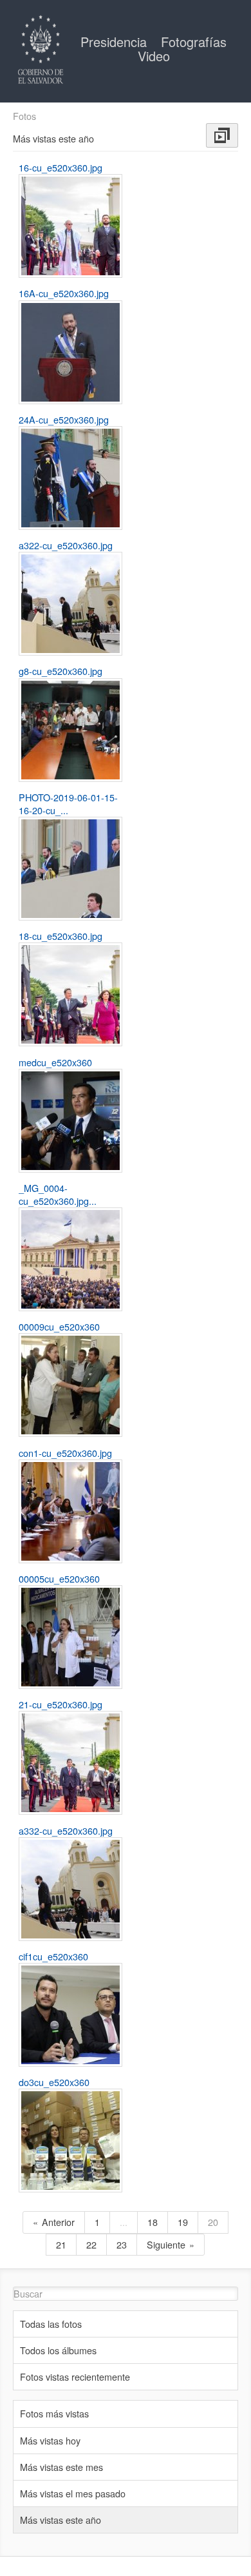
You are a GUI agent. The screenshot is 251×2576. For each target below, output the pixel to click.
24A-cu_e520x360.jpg (64, 419)
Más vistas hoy (50, 2440)
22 (91, 2244)
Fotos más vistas (54, 2413)
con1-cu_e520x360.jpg (65, 1453)
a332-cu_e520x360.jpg (66, 1830)
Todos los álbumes (58, 2350)
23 (122, 2244)
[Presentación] (222, 135)
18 (153, 2222)
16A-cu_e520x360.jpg (64, 293)
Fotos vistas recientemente (75, 2376)
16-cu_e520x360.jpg (60, 167)
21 (61, 2244)
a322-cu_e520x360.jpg (66, 545)
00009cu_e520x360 (59, 1326)
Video (154, 56)
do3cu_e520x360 (54, 2082)
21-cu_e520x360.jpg (60, 1704)
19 (183, 2222)
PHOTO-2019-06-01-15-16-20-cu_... (68, 804)
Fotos (24, 116)
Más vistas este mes (61, 2467)
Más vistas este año (60, 2520)
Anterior (58, 2222)
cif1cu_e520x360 (53, 1956)
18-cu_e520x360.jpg (60, 936)
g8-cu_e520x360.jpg (60, 671)
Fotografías (194, 42)
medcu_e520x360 (55, 1062)
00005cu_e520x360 (59, 1578)
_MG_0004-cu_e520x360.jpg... (58, 1194)
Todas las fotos (51, 2324)
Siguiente (166, 2244)
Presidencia (116, 42)
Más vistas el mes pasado (73, 2493)
